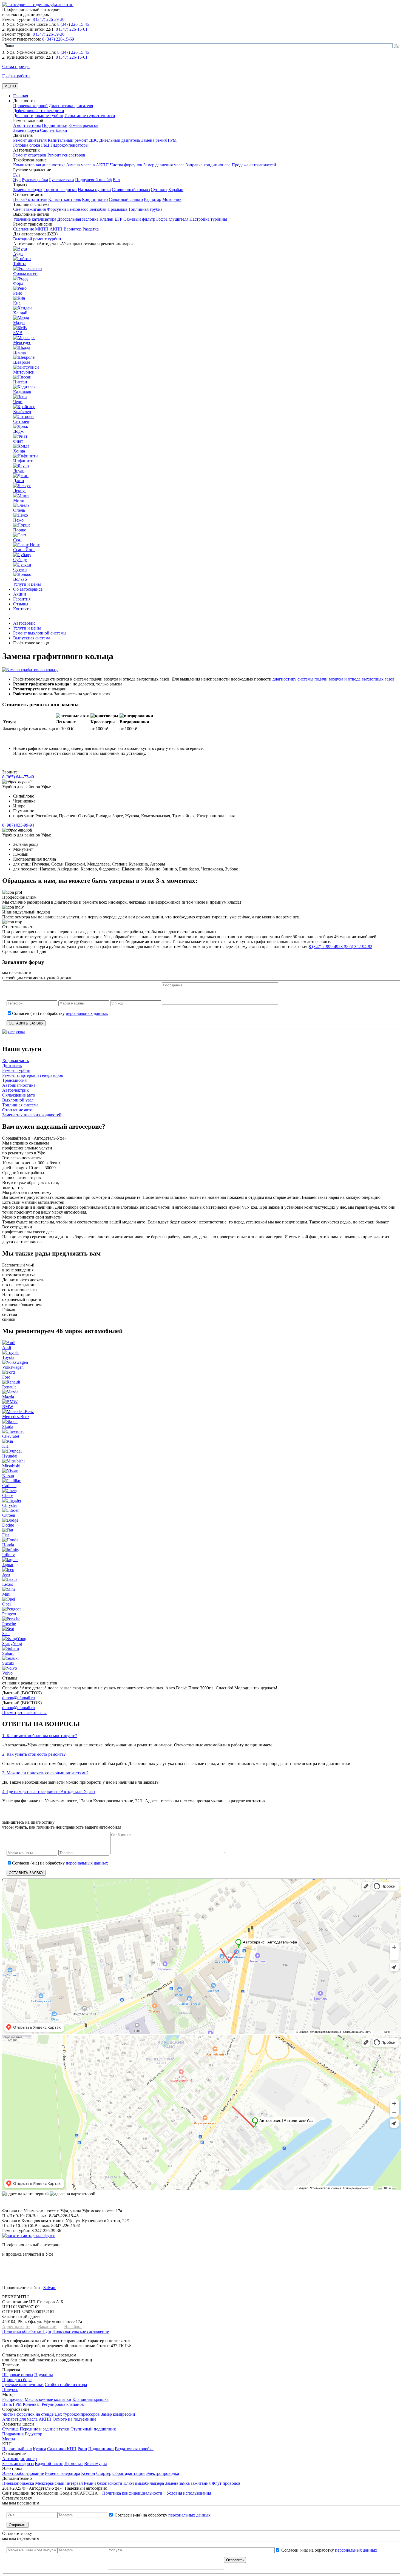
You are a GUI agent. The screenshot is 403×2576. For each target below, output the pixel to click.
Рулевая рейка (35, 180)
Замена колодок (28, 190)
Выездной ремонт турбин (37, 239)
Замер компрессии (118, 2414)
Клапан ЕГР (111, 219)
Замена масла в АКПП (88, 165)
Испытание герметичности (90, 116)
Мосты (9, 2439)
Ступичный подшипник (93, 2429)
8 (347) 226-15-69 (58, 39)
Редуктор (34, 2434)
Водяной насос (49, 2463)
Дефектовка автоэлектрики (39, 111)
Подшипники (55, 125)
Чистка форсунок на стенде (28, 2414)
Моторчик (172, 199)
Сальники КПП (62, 2449)
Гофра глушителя (172, 219)
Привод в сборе (17, 2380)
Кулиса (39, 2449)
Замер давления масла (164, 165)
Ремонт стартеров (30, 155)
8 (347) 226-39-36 (49, 19)
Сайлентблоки (54, 130)
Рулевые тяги (62, 180)
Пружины (44, 2375)
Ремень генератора (63, 2473)
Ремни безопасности (103, 2483)
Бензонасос (78, 209)
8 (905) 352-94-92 (356, 947)
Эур (17, 180)
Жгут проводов (226, 2483)
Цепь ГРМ (12, 2404)
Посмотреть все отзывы (24, 1713)
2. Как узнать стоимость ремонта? (34, 1754)
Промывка (117, 209)
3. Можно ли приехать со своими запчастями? (45, 1773)
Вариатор (73, 229)
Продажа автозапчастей (254, 165)
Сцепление (24, 229)
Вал (116, 180)
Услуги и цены (27, 584)
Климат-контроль (65, 199)
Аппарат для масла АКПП (27, 2419)
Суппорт (159, 190)
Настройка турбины (208, 219)
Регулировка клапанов (63, 2404)
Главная (21, 96)
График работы (16, 76)
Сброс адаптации (129, 2473)
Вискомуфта (96, 2463)
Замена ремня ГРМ (159, 140)
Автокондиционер (19, 2459)
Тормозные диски (60, 190)
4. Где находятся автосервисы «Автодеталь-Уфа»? (49, 1791)
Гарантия (22, 599)
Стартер (104, 2473)
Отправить (18, 2525)
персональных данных (87, 1013)
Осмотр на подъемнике (74, 2419)
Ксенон (88, 2473)
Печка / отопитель (30, 199)
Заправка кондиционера (208, 165)
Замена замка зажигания (188, 2483)
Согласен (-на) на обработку (60, 1013)
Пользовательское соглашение (81, 2331)
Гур (16, 175)
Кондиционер (95, 199)
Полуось (10, 2389)
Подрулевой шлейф (93, 180)
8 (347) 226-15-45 (73, 24)
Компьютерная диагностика (39, 165)
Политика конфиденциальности (132, 2493)
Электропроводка (162, 2473)
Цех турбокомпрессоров (77, 2414)
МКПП (42, 229)
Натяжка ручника (94, 190)
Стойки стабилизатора (66, 2385)
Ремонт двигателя (30, 140)
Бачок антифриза (18, 2463)
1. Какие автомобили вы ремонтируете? (40, 1736)
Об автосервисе (28, 589)
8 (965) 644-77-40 (18, 777)
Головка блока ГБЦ (31, 145)
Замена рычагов (83, 125)
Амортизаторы (27, 125)
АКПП (56, 229)
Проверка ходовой (30, 106)
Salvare (50, 2288)
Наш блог (73, 2326)
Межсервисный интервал (59, 2483)
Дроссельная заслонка (78, 219)
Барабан (176, 190)
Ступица (10, 2429)
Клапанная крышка (90, 2399)
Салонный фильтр (126, 199)
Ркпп (82, 2449)
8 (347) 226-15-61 (72, 29)
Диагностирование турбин (38, 116)
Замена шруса (26, 130)
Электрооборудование (23, 2473)
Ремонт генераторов (66, 155)
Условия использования (189, 2493)
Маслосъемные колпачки (48, 2399)
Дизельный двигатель (120, 140)
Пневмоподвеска (18, 2483)
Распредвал (13, 2399)
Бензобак (98, 209)
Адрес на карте (16, 2326)
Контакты (22, 609)
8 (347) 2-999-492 (325, 947)
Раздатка (91, 229)
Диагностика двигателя (71, 106)
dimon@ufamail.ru (19, 1698)
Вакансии (47, 2326)
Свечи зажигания (29, 209)
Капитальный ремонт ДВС (73, 140)
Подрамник (13, 2434)
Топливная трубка (145, 209)
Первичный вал (17, 2449)
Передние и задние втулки (45, 2429)
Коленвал (32, 2404)
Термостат (73, 2463)
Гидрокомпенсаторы (69, 145)
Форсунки (56, 209)
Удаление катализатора (35, 219)
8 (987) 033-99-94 (18, 825)
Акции (20, 594)
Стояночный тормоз (131, 190)
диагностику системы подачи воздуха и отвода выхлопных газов (334, 679)
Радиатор (153, 199)
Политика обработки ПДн (27, 2331)
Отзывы (21, 604)
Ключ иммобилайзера (144, 2483)
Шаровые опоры (18, 2375)
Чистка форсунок (126, 165)
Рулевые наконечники (23, 2385)
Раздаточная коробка (134, 2449)
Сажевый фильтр (139, 219)
